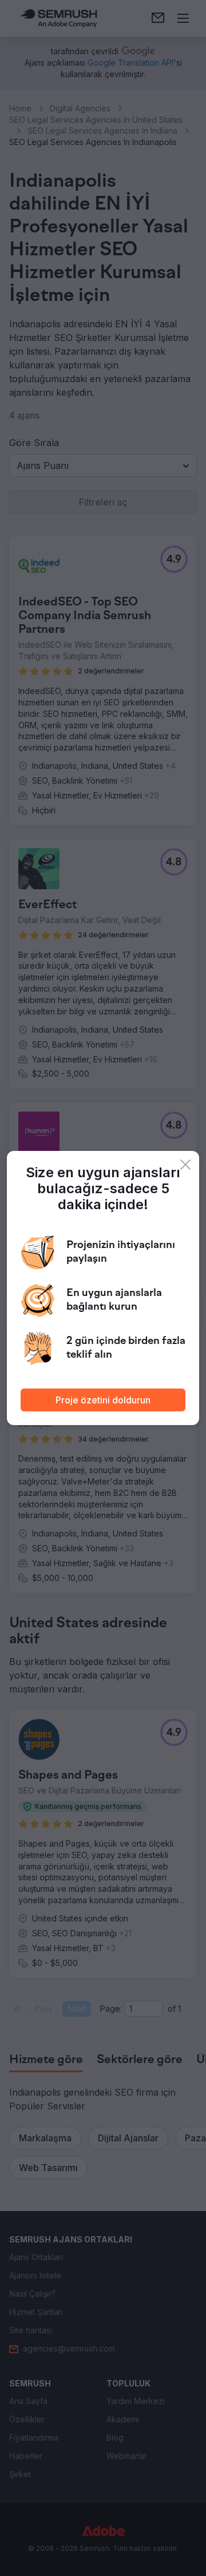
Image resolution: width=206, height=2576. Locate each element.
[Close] (185, 1165)
